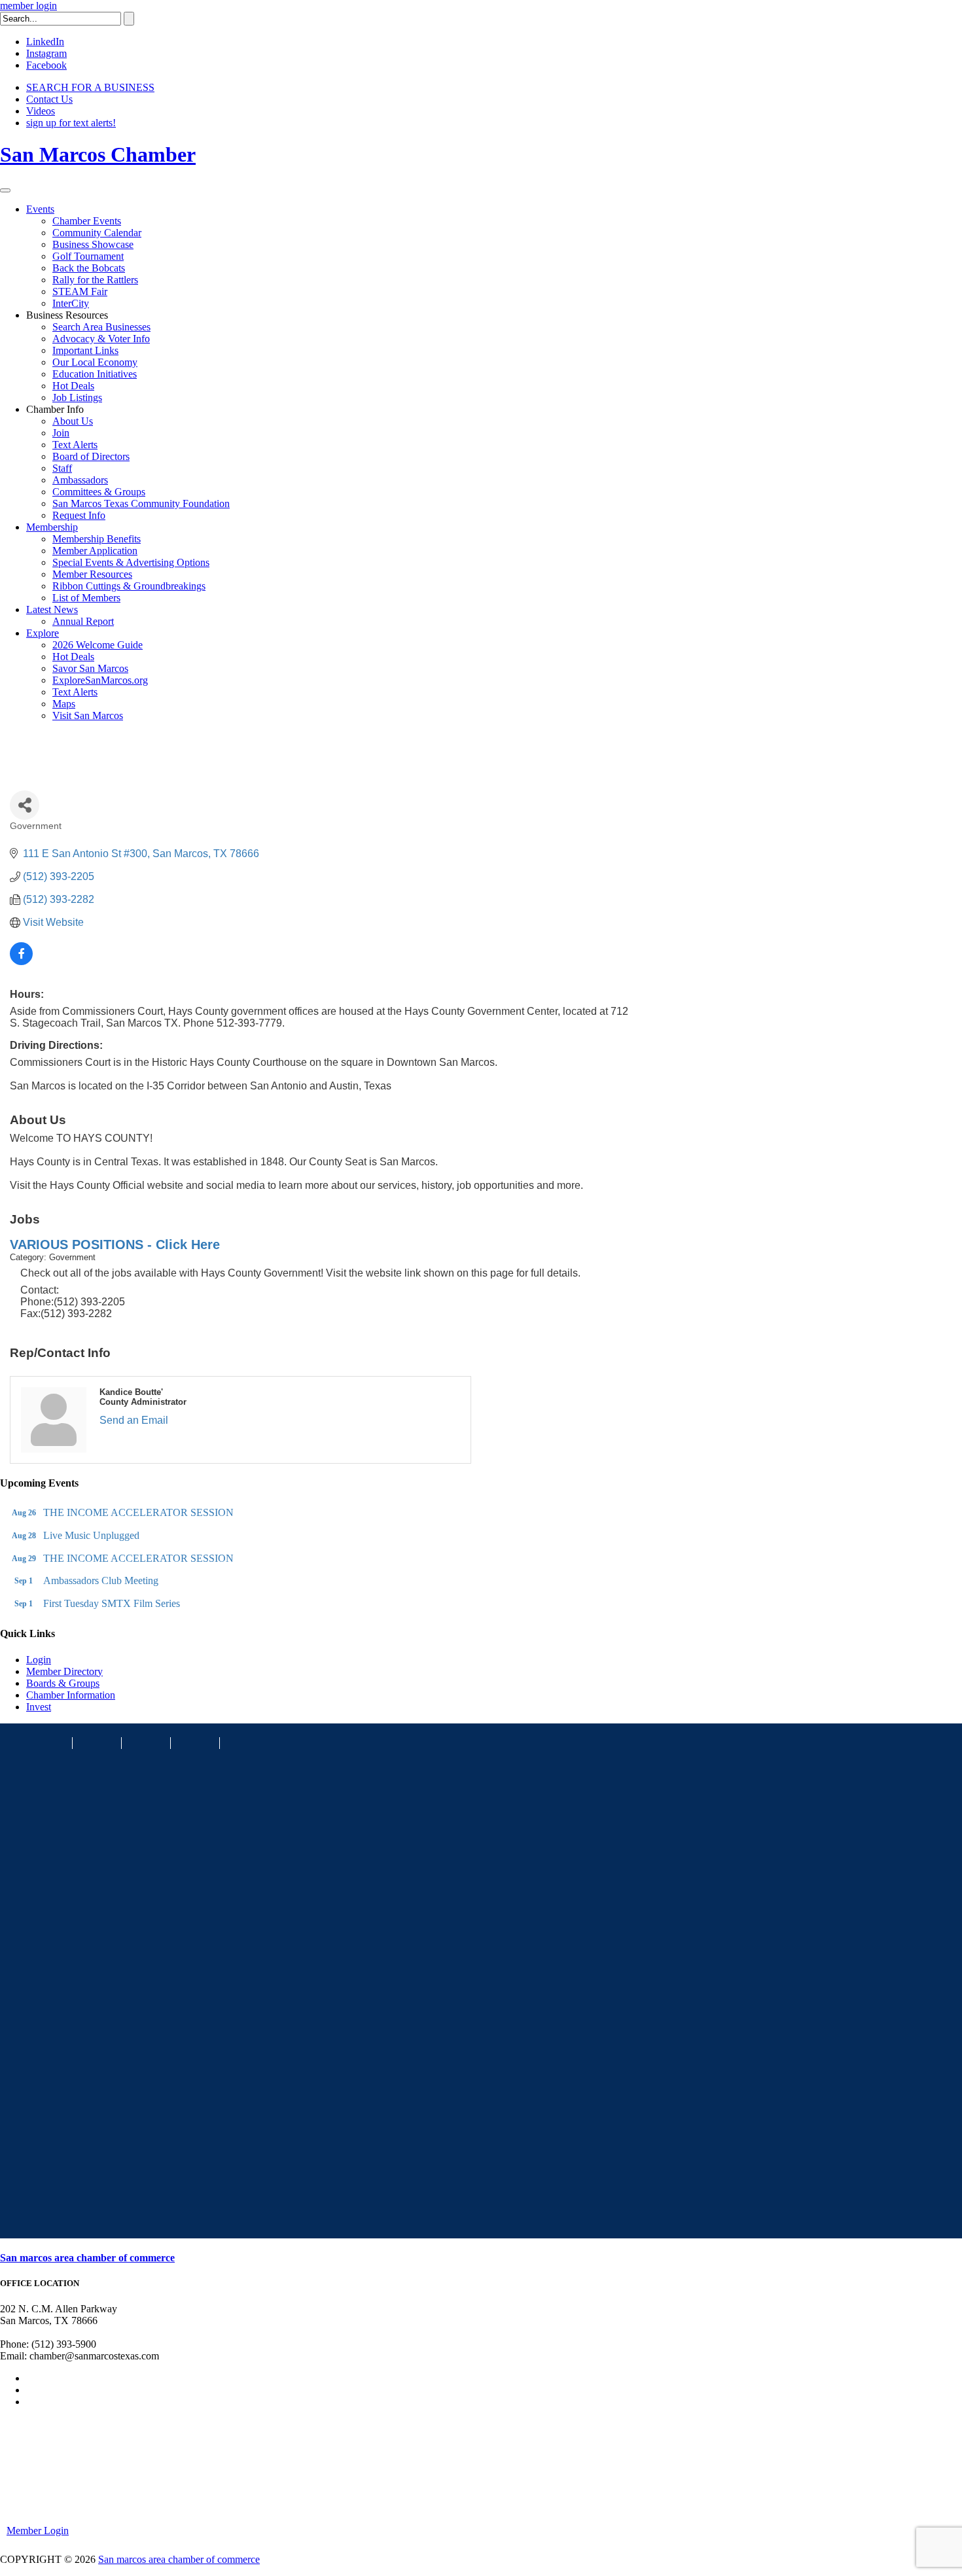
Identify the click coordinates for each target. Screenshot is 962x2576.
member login (28, 6)
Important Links (85, 350)
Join (61, 433)
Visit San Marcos (88, 715)
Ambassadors (80, 480)
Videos (41, 111)
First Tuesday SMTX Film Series (112, 1603)
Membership (52, 527)
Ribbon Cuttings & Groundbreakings (129, 586)
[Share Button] (25, 805)
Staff (62, 468)
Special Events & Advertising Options (131, 562)
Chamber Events (87, 221)
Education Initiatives (95, 374)
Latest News (52, 609)
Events (40, 209)
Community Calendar (97, 233)
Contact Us (49, 99)
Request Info (79, 515)
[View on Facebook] (21, 962)
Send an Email (134, 1420)
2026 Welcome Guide (98, 645)
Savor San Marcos (90, 668)
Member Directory (64, 1671)
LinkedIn (45, 42)
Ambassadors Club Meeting (101, 1580)
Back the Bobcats (89, 268)
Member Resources (92, 574)
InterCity (71, 303)
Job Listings (77, 397)
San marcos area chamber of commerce (87, 2258)
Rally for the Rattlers (95, 280)
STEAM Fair (80, 291)
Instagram (46, 53)
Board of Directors (91, 456)
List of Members (86, 598)
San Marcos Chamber (98, 154)
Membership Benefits (97, 539)
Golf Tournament (88, 256)
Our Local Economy (95, 362)
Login (39, 1660)
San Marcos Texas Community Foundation (141, 503)
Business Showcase (93, 244)
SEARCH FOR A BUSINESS (90, 87)
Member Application (95, 551)
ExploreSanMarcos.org (100, 680)
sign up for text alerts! (71, 123)
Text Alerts (75, 445)
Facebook (46, 65)
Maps (64, 704)
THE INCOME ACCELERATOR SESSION (138, 1512)
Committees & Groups (99, 492)
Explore (43, 633)
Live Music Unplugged (91, 1535)
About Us (73, 421)
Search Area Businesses (101, 327)
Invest (39, 1707)
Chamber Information (71, 1695)
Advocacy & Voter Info (101, 339)
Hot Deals (73, 386)
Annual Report (83, 621)
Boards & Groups (63, 1683)
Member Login (38, 2531)
